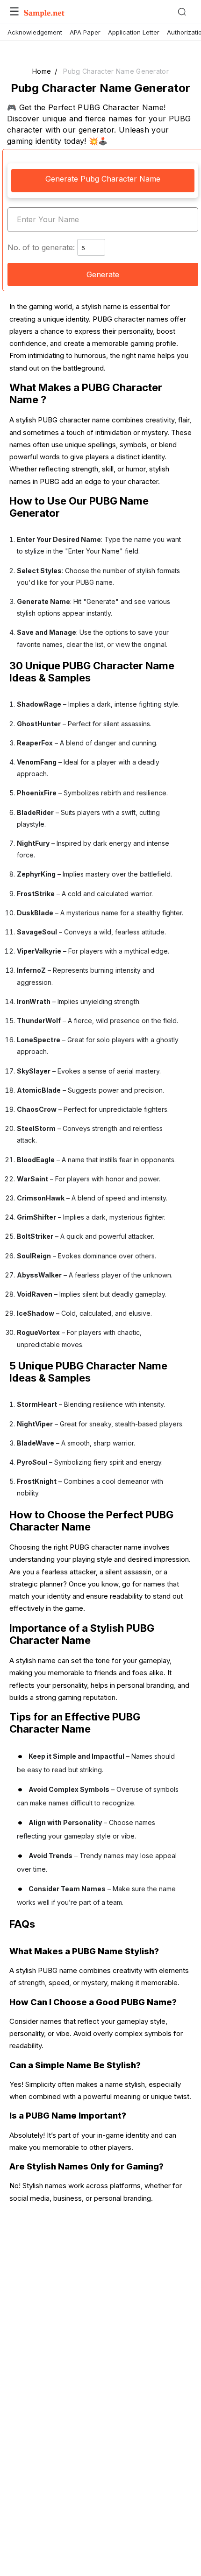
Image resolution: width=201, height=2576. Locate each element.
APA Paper (85, 32)
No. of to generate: (41, 247)
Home (42, 71)
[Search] (185, 12)
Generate (103, 274)
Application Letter (134, 32)
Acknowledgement (35, 32)
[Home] (44, 14)
